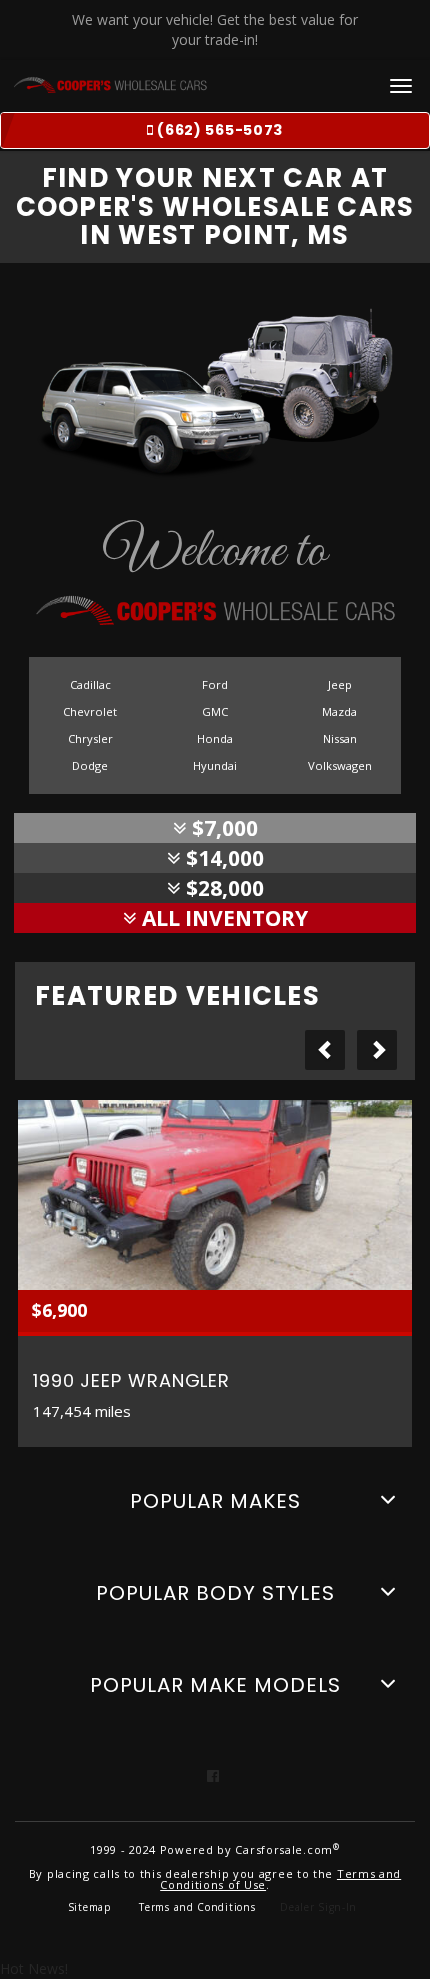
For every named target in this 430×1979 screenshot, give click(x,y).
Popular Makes (215, 1501)
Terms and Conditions (197, 1907)
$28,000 (222, 888)
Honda (215, 738)
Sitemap (89, 1907)
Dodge (90, 765)
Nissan (340, 738)
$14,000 (222, 858)
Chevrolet (90, 711)
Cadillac (90, 684)
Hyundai (215, 765)
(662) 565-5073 (219, 130)
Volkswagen (340, 765)
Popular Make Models (215, 1685)
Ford (215, 684)
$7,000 (222, 828)
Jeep (340, 684)
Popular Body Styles (215, 1593)
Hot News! (34, 1968)
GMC (215, 711)
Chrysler (90, 738)
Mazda (339, 711)
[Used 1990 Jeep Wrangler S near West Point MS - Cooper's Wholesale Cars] (215, 1196)
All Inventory (222, 918)
